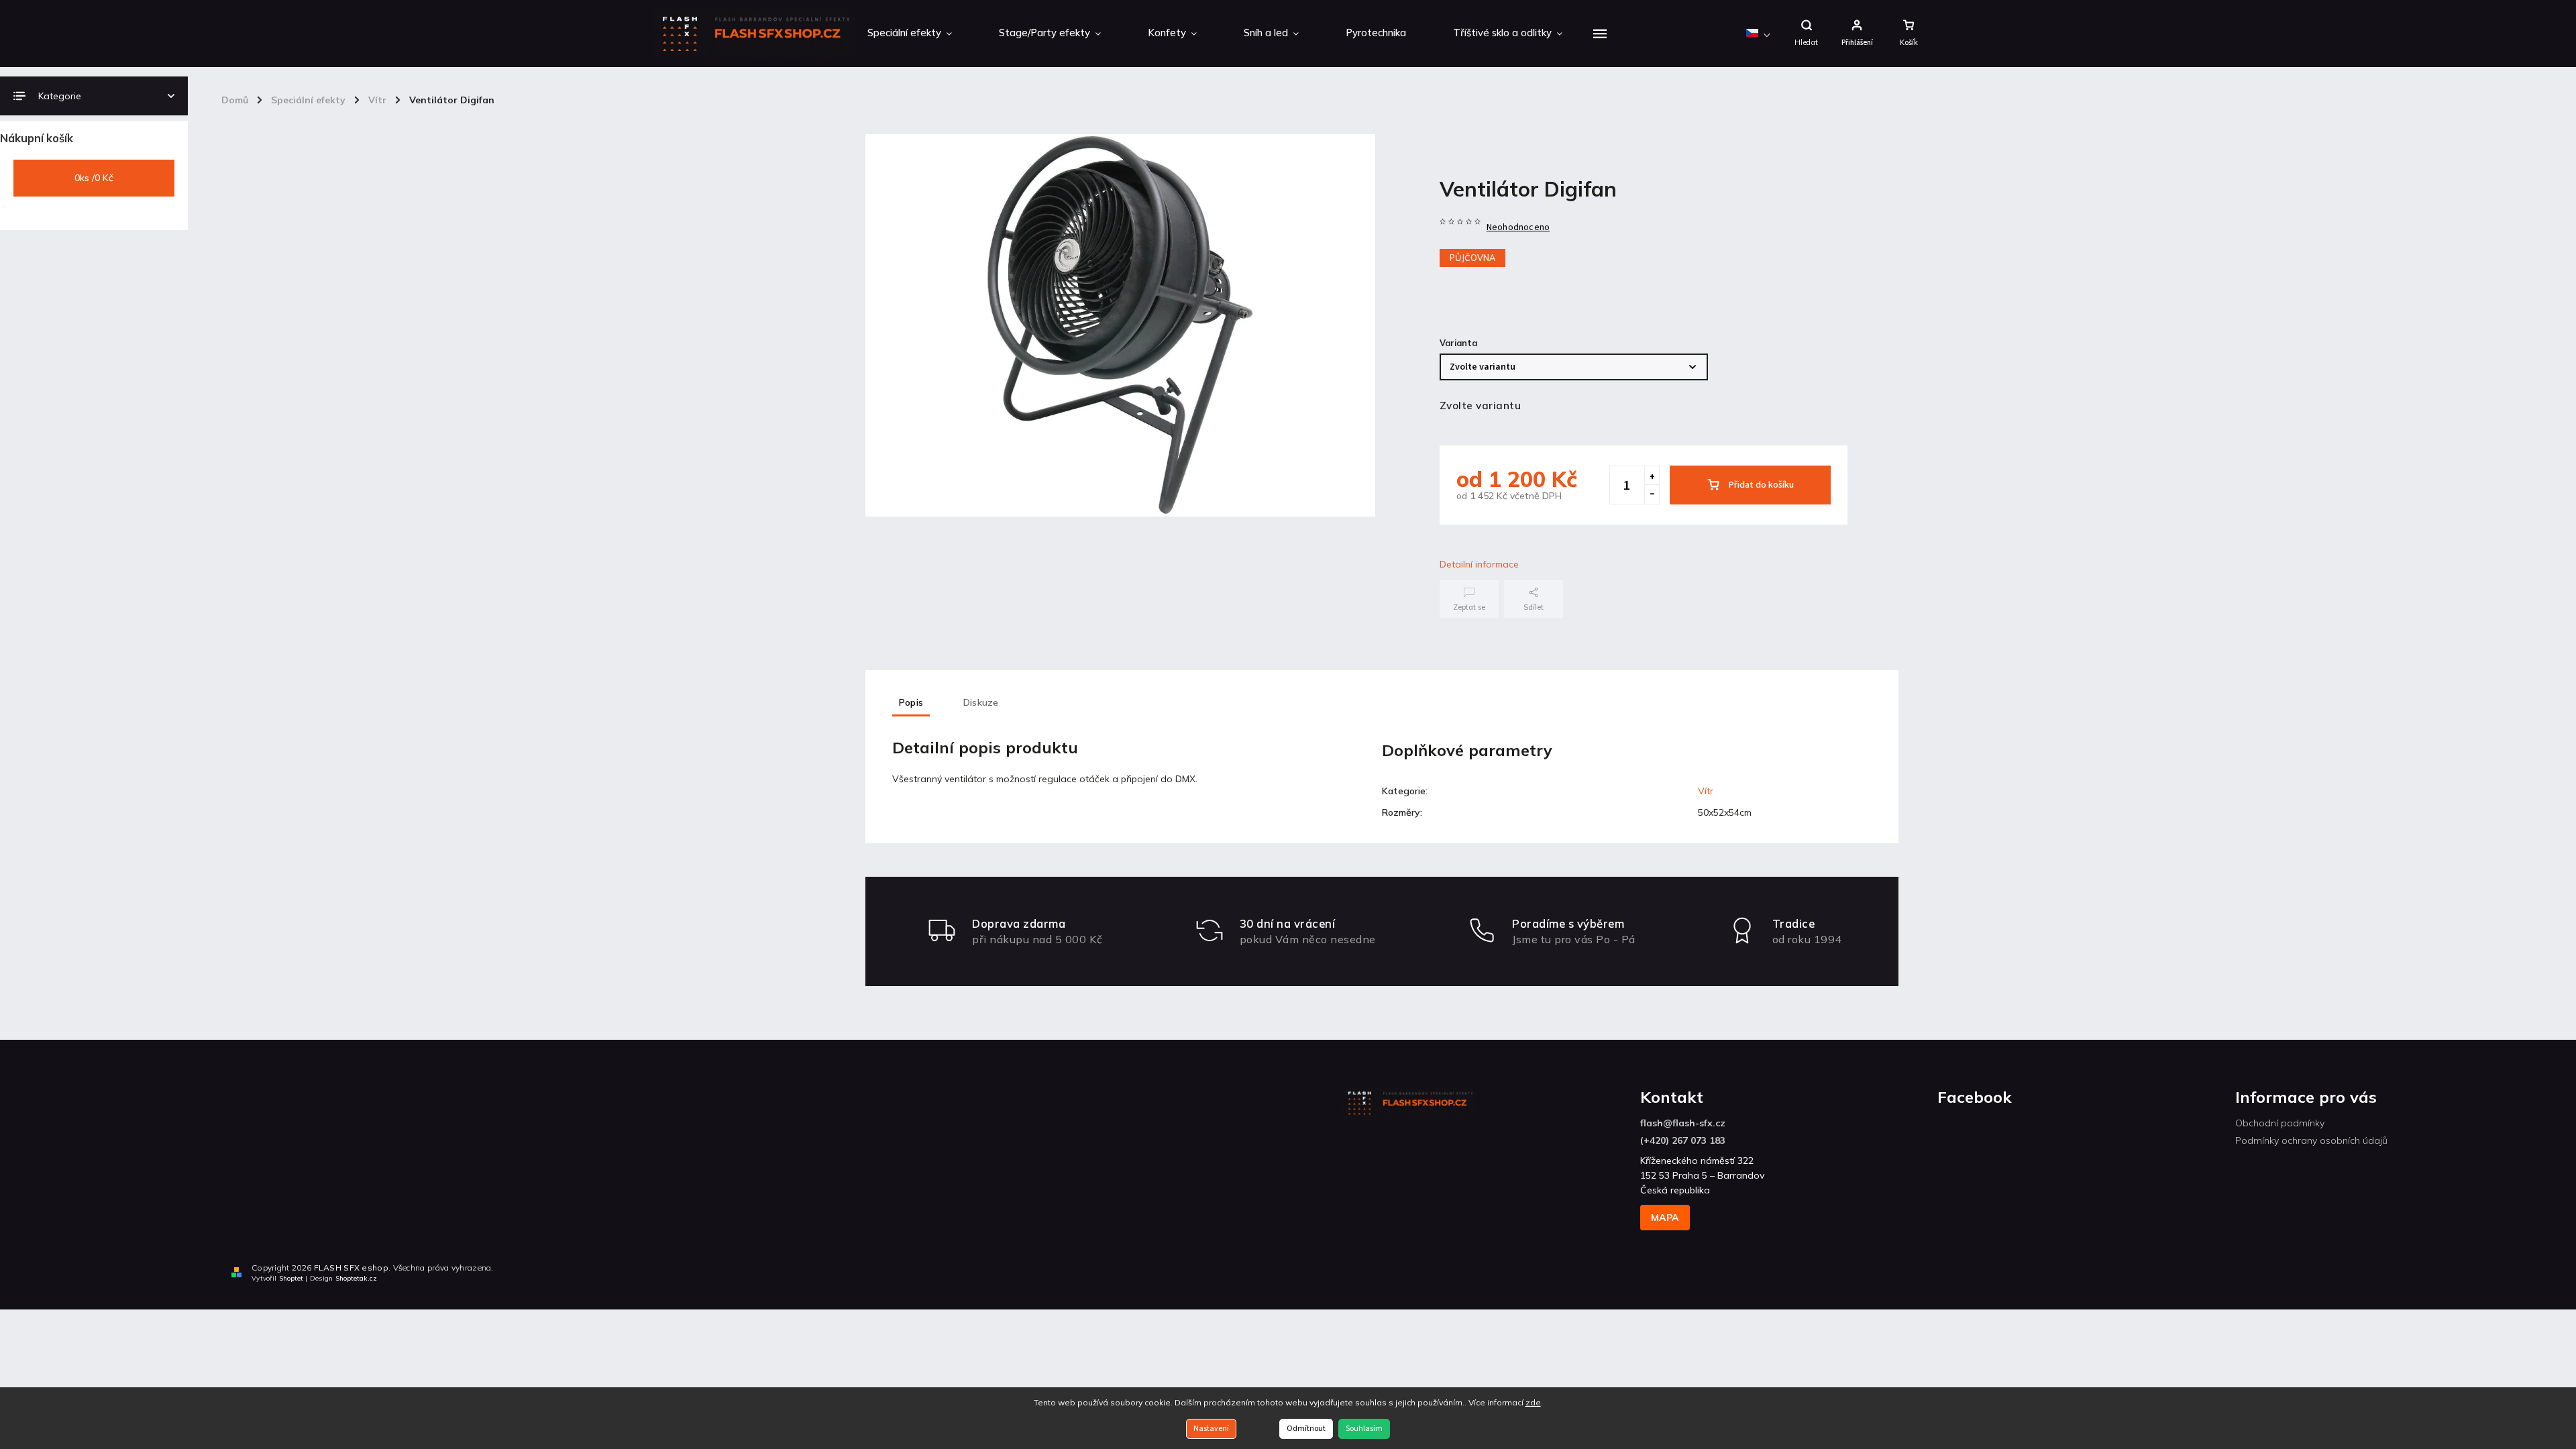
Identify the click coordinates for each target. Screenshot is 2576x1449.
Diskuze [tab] (981, 702)
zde (1533, 1402)
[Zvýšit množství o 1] (1652, 476)
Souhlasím (1364, 1429)
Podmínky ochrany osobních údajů (2311, 1140)
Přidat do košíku (1761, 485)
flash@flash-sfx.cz (1683, 1123)
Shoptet (291, 1278)
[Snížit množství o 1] (1652, 494)
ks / (94, 178)
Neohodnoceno (1518, 227)
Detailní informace (1479, 564)
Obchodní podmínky (2280, 1123)
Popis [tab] (911, 702)
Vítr (1706, 791)
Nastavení (1211, 1429)
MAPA (1665, 1218)
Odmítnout (1306, 1429)
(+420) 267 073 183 (1683, 1140)
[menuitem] (910, 34)
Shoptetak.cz (356, 1278)
